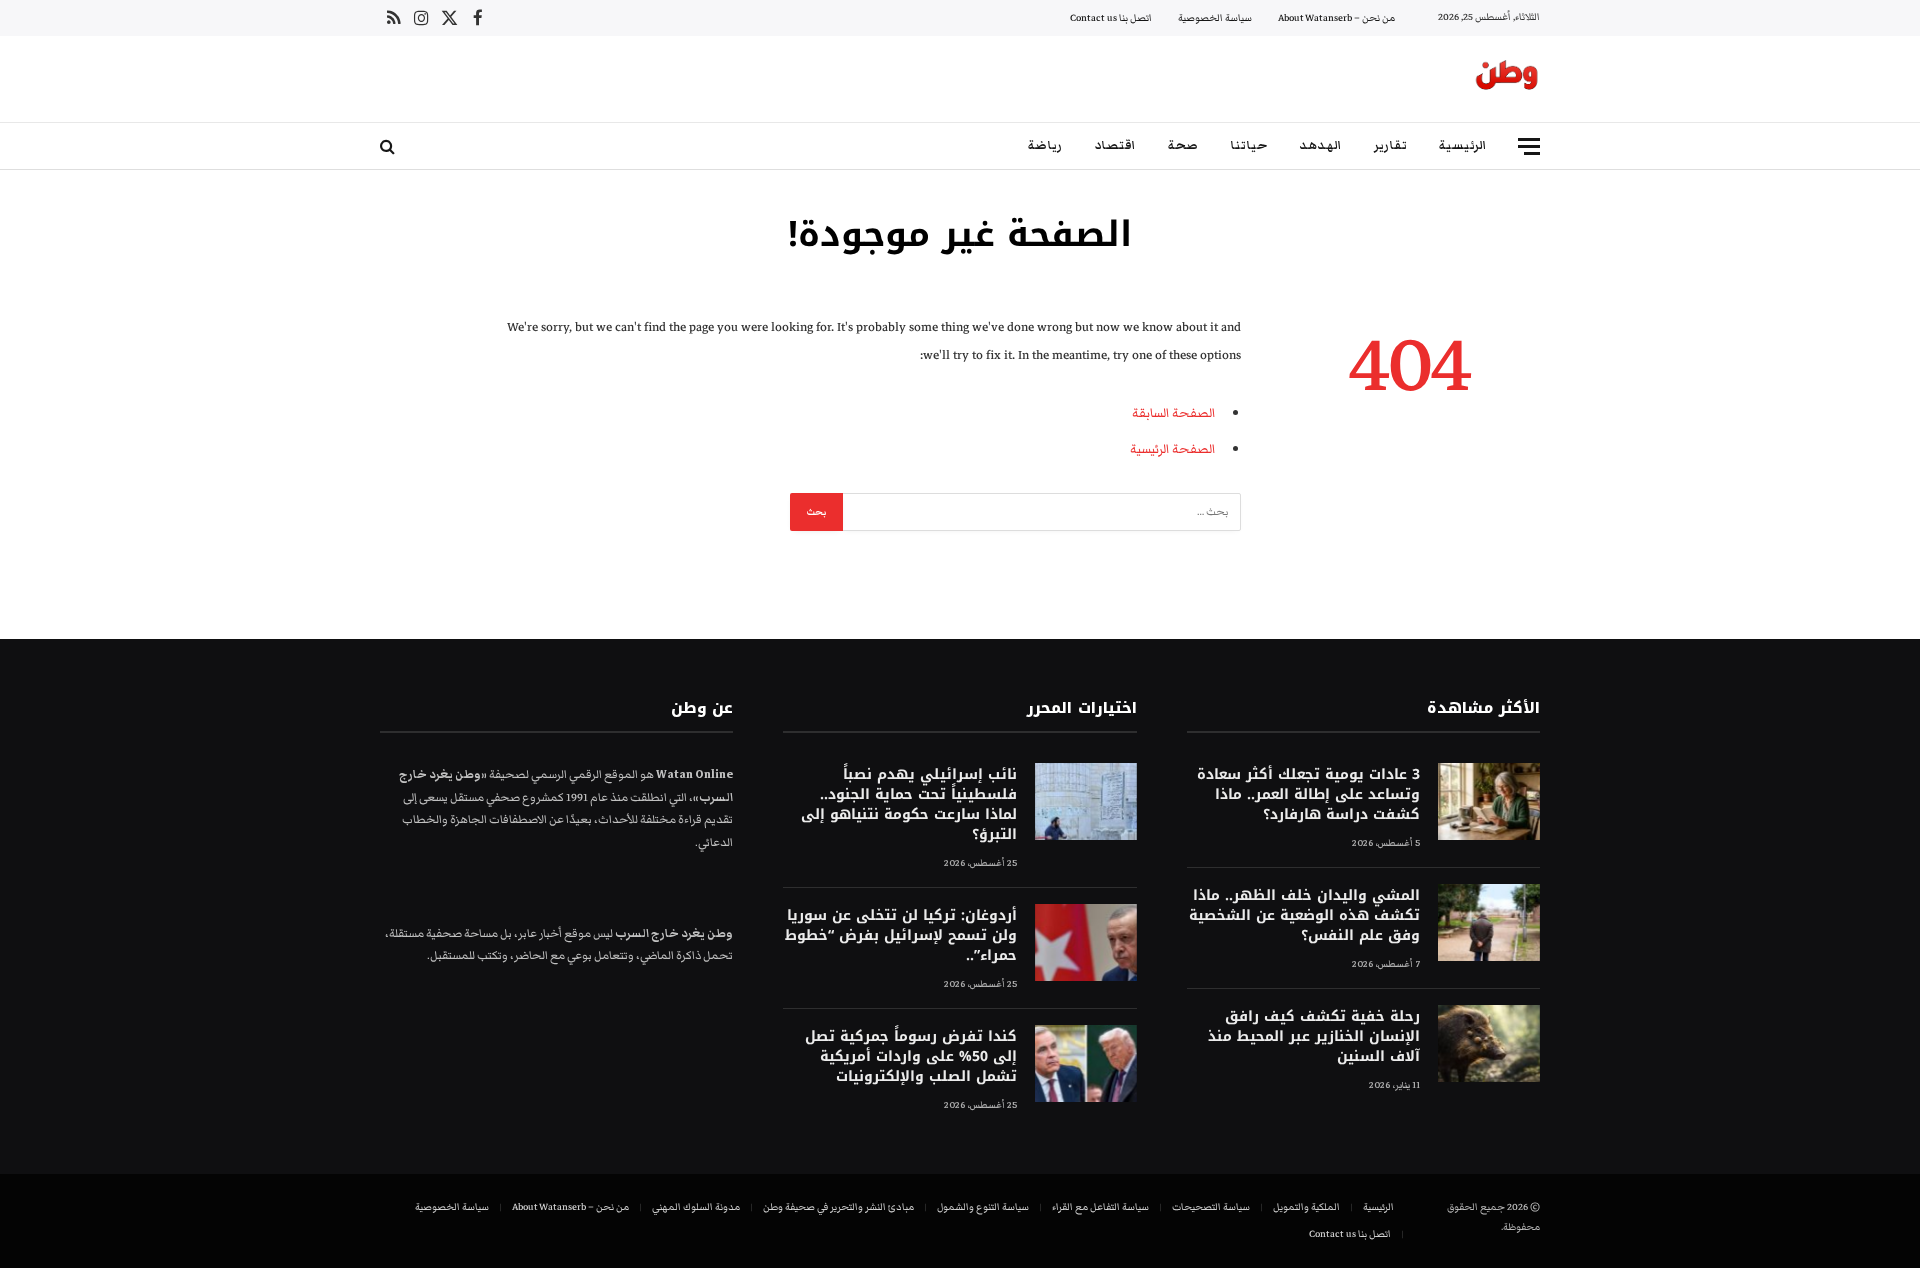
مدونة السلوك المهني (696, 1207)
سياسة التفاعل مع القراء (1100, 1207)
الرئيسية (1463, 145)
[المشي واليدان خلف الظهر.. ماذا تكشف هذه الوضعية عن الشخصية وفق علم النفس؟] (1489, 922)
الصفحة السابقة (1173, 413)
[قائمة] (1529, 146)
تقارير (1390, 145)
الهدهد (1320, 145)
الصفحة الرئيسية (1172, 449)
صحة (1183, 145)
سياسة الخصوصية (1215, 18)
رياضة (1045, 145)
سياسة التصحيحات (1211, 1207)
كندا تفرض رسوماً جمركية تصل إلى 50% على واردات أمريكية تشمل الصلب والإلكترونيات (910, 1057)
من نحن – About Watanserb (1336, 18)
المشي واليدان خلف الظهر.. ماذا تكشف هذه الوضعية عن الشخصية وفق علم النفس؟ (1304, 916)
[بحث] (389, 146)
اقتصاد (1115, 145)
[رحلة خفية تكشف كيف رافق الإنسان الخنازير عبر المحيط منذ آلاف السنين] (1489, 1043)
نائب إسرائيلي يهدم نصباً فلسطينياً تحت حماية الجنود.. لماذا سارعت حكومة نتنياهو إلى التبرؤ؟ (908, 805)
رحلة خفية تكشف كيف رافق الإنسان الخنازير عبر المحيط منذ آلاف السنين (1314, 1037)
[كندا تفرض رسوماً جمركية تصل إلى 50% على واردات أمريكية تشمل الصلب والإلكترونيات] (1086, 1063)
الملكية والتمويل (1306, 1207)
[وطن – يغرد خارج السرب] (1507, 79)
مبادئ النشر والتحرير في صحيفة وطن (838, 1207)
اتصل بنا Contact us (1111, 18)
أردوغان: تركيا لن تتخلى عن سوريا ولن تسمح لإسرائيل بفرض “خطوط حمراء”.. (900, 936)
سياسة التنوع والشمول (983, 1207)
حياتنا (1248, 145)
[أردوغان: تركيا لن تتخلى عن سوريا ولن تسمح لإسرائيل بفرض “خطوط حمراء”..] (1086, 942)
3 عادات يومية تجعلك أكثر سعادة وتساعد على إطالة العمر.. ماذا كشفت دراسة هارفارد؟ (1308, 795)
